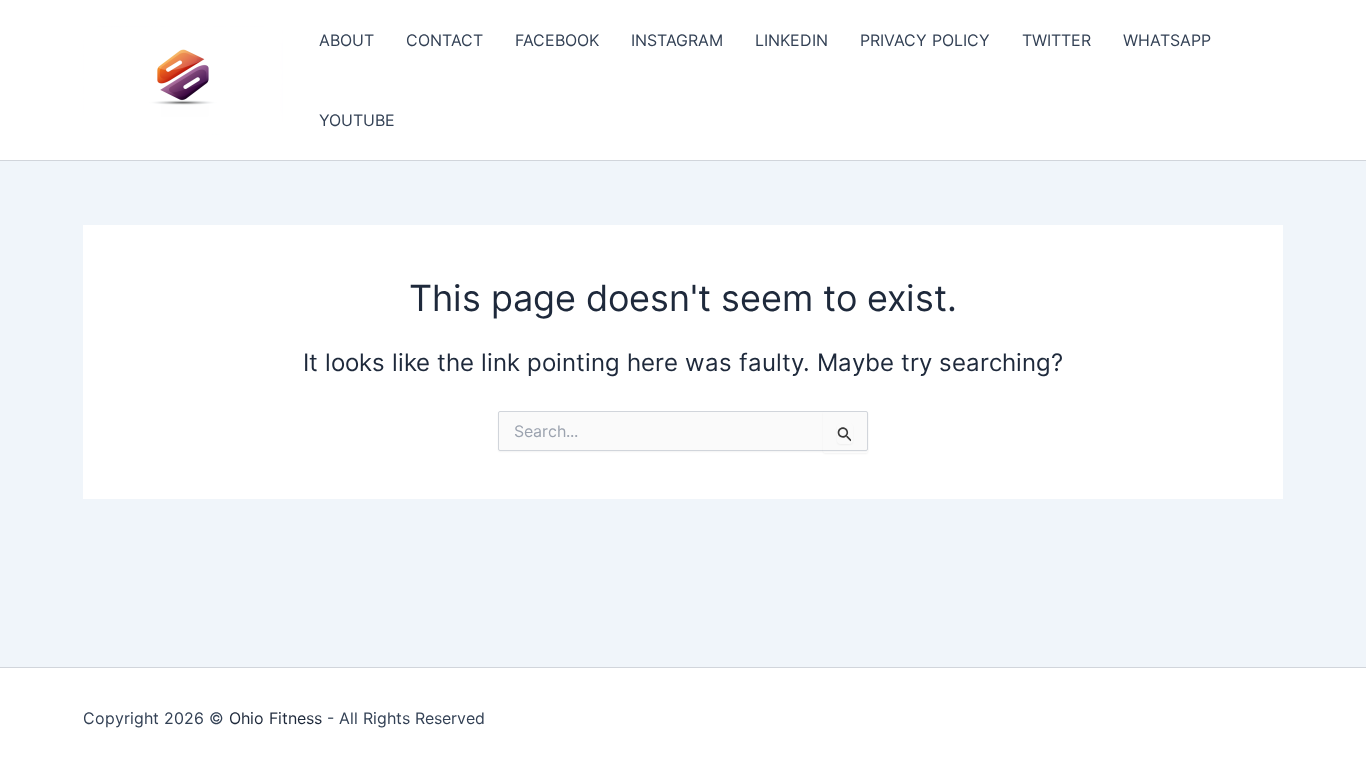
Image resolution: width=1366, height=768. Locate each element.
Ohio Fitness (275, 718)
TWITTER (1056, 40)
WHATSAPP (1167, 40)
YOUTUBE (357, 120)
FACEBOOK (557, 40)
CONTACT (444, 40)
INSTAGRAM (677, 40)
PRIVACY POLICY (925, 40)
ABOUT (346, 40)
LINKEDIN (791, 40)
